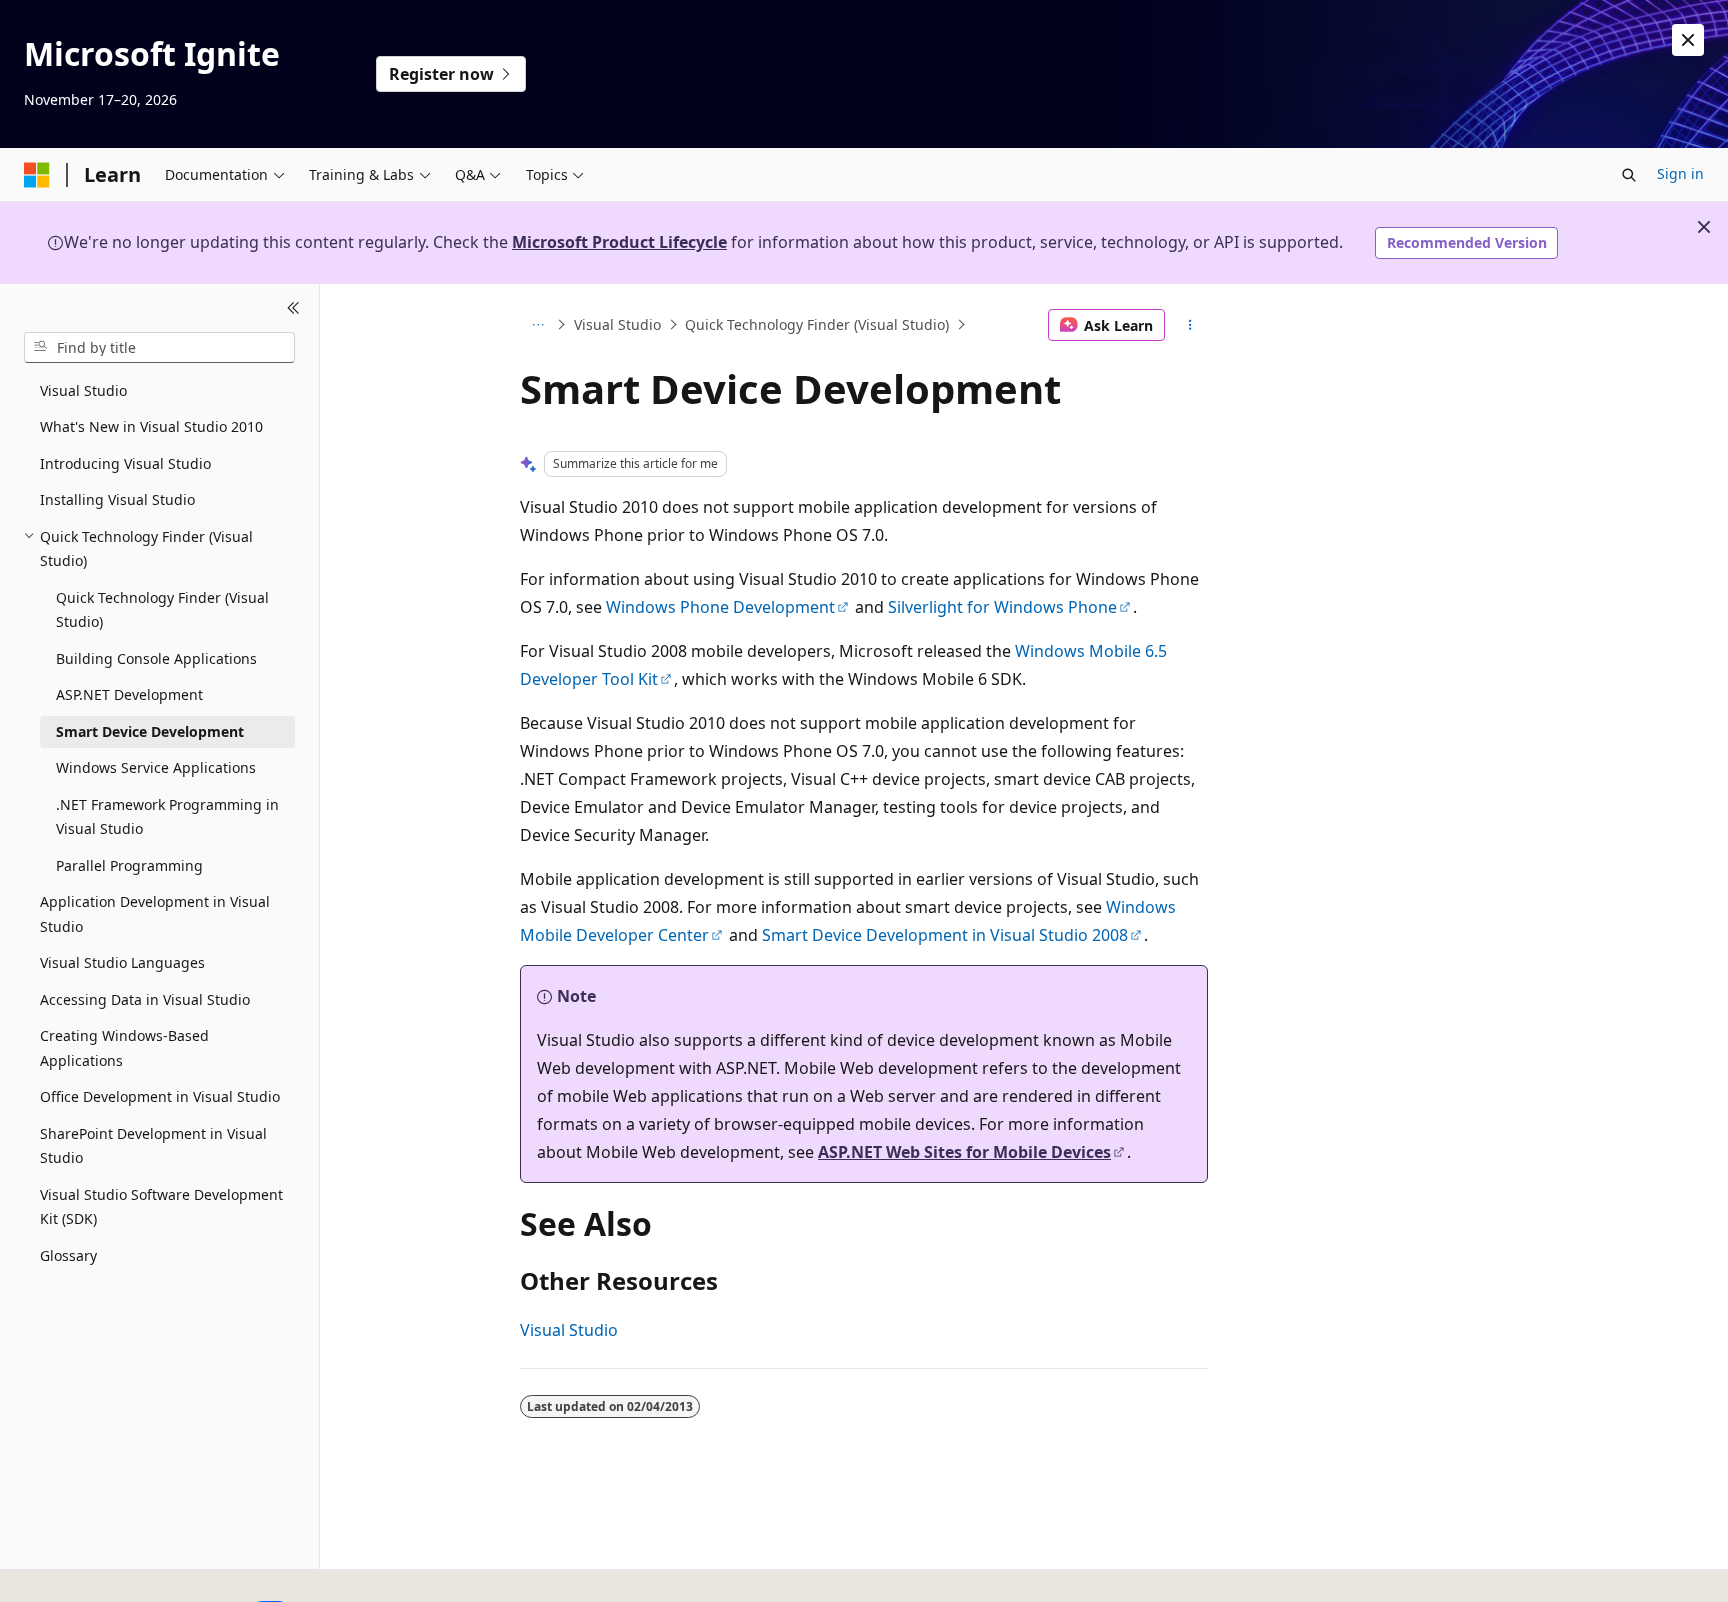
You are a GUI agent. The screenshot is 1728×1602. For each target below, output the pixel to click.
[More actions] (1190, 325)
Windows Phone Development (720, 607)
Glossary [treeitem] (68, 1255)
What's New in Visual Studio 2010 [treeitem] (151, 426)
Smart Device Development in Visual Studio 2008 (945, 935)
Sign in (1680, 173)
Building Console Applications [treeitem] (156, 658)
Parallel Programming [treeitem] (129, 865)
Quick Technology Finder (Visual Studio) (817, 324)
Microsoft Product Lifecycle (619, 242)
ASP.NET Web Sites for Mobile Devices (964, 1152)
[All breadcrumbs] (537, 325)
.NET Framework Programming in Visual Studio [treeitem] (167, 817)
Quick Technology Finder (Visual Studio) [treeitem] (162, 610)
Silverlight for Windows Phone (1002, 607)
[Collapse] (293, 308)
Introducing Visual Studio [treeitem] (125, 463)
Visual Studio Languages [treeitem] (122, 962)
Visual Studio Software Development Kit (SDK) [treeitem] (161, 1207)
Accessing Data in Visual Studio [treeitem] (145, 999)
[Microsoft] (37, 175)
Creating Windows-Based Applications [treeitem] (124, 1048)
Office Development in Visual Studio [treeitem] (160, 1096)
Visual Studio (617, 324)
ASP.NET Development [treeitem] (129, 694)
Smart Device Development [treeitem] (150, 731)
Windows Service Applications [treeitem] (156, 767)
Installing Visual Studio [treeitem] (117, 499)
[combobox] (159, 347)
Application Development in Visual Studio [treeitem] (155, 914)
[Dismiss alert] (1688, 40)
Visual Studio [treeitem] (83, 390)
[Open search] (1629, 175)
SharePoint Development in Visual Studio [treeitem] (153, 1146)
